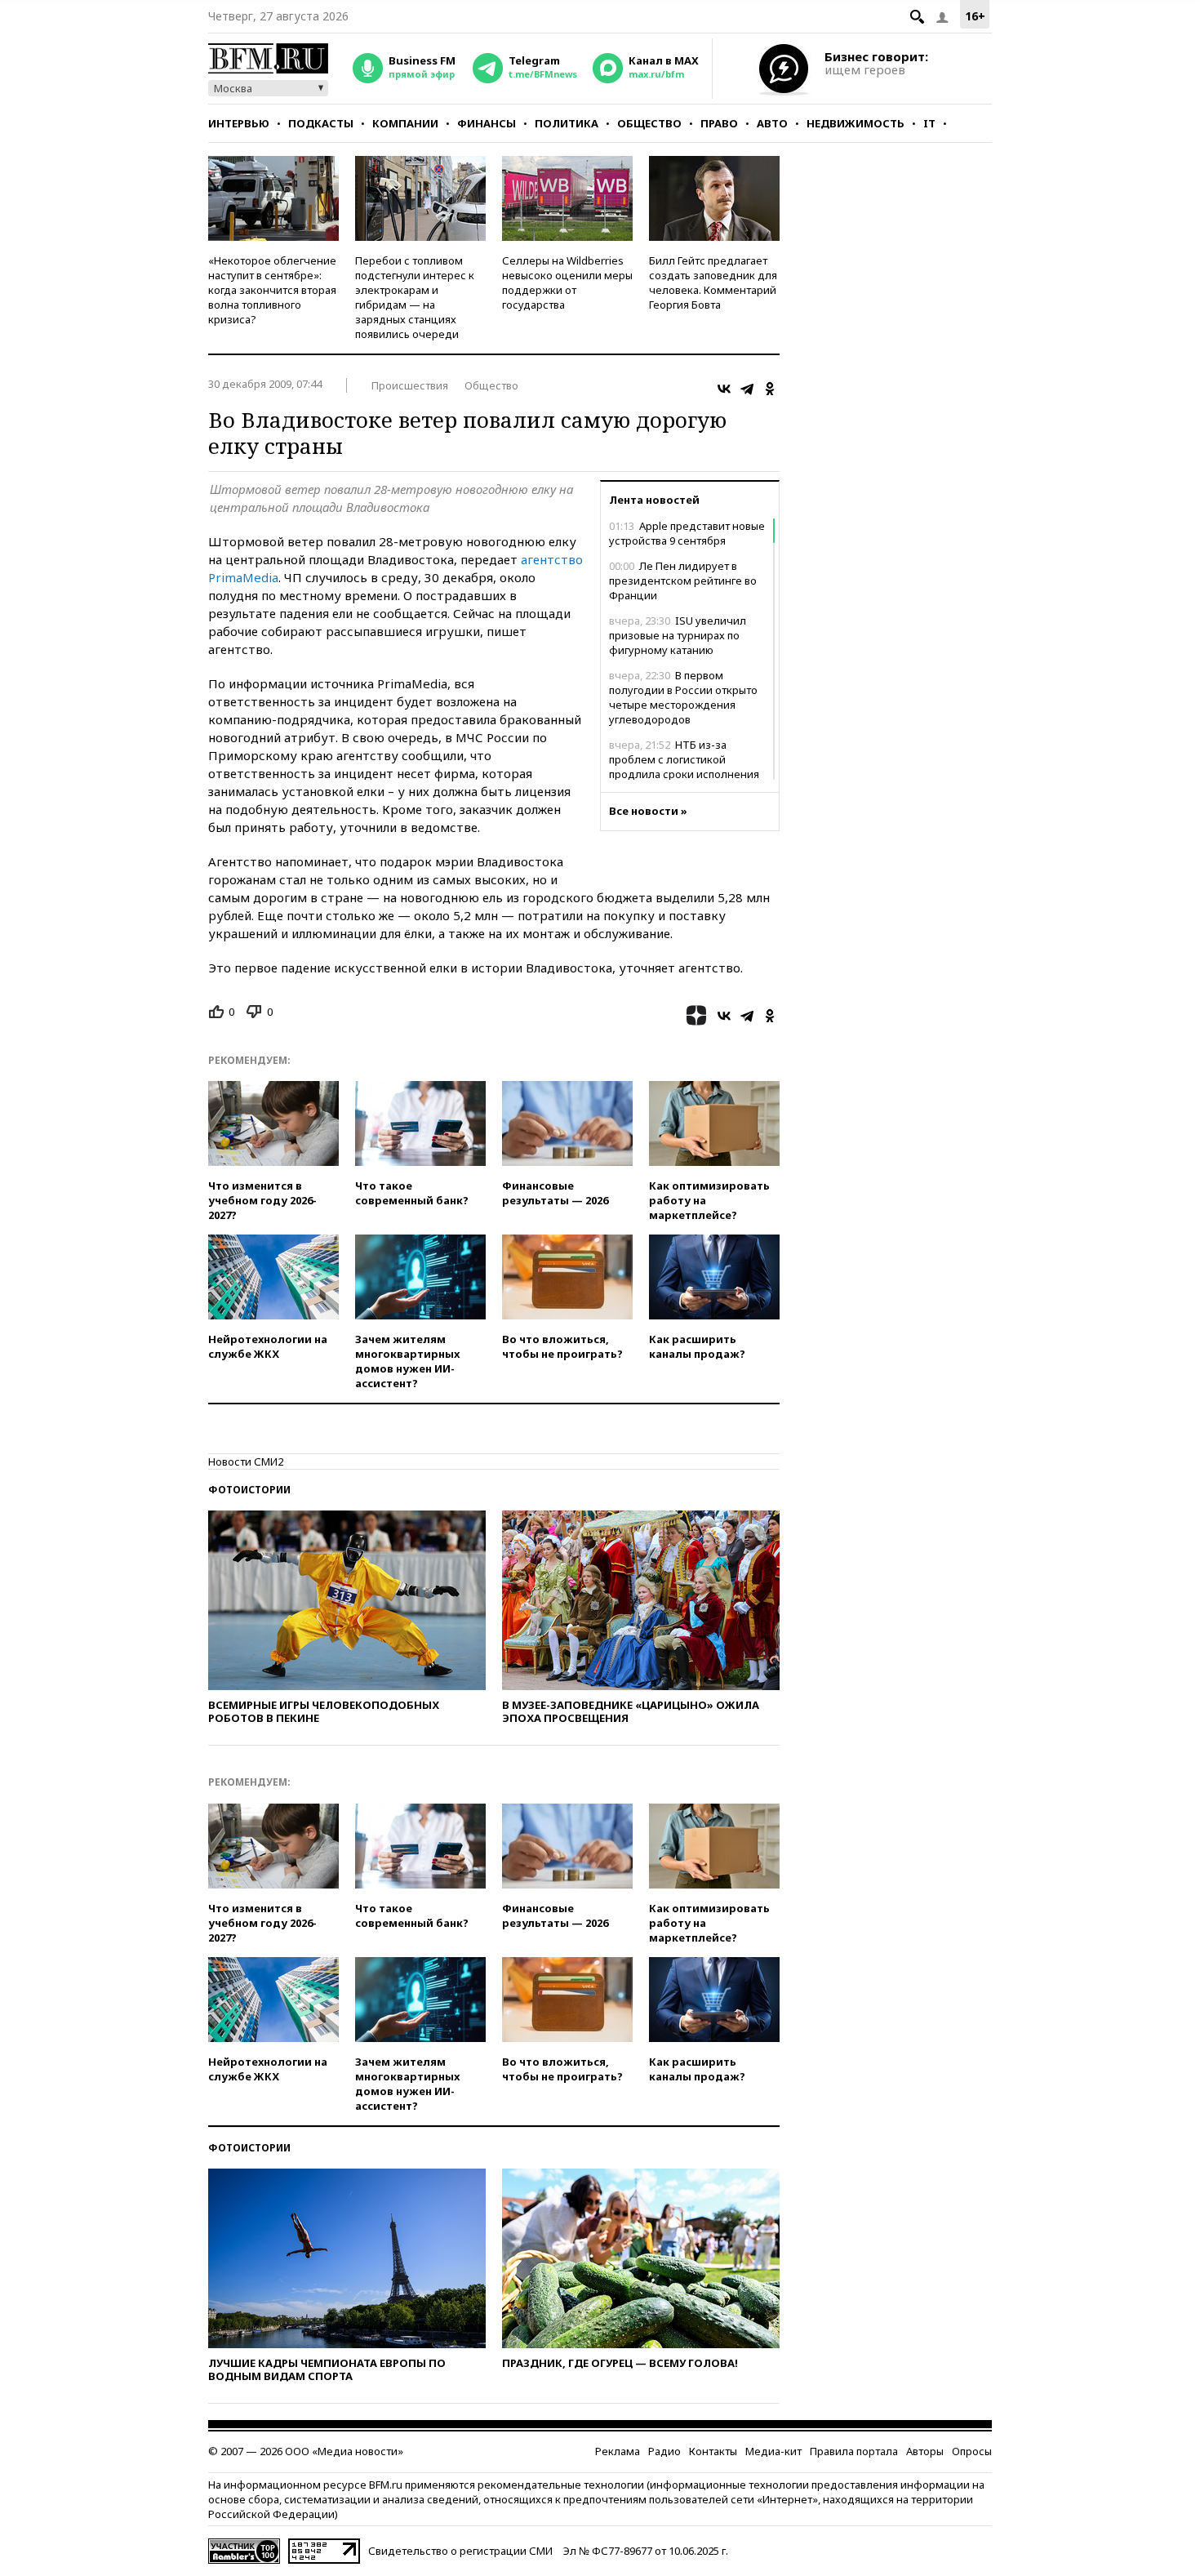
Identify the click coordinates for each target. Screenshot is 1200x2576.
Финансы (487, 123)
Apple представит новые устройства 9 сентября (687, 533)
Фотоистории (249, 1490)
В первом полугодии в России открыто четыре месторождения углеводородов (683, 697)
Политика (567, 123)
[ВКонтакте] (724, 389)
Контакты (713, 2451)
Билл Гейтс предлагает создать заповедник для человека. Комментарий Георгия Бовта (713, 283)
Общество (649, 123)
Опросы (972, 2451)
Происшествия (410, 385)
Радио (664, 2451)
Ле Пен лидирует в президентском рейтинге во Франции (683, 581)
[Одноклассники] (770, 389)
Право (719, 123)
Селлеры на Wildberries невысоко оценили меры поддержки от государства (567, 283)
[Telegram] (747, 389)
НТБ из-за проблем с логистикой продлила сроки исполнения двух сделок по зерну (684, 767)
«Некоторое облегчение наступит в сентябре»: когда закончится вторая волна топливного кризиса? (272, 290)
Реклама (618, 2451)
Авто (772, 123)
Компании (405, 123)
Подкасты (321, 123)
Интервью (239, 123)
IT (929, 123)
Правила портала (854, 2451)
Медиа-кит (773, 2451)
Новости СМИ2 (246, 1462)
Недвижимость (856, 123)
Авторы (925, 2451)
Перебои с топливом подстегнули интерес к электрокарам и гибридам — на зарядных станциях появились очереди (415, 297)
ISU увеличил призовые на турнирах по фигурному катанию (678, 635)
